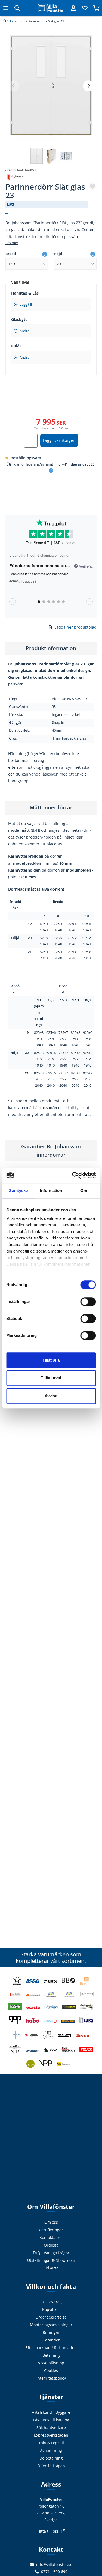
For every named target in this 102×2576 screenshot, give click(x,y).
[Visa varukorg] (96, 8)
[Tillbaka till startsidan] (51, 8)
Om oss (51, 2222)
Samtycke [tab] (18, 1191)
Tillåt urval (51, 1378)
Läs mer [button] (12, 243)
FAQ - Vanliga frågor (51, 2253)
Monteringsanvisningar (51, 2325)
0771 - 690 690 (54, 2572)
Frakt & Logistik (51, 2443)
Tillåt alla (51, 1360)
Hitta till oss (48, 2531)
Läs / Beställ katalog (51, 2420)
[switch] (88, 1302)
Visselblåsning (51, 2363)
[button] (88, 86)
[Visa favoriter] (85, 8)
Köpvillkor (51, 2309)
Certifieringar (51, 2230)
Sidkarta (51, 2268)
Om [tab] (84, 1191)
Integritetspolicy (51, 2378)
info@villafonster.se (54, 2564)
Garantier (51, 2340)
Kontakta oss (51, 2237)
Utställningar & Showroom (51, 2260)
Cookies (51, 2371)
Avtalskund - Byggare (51, 2412)
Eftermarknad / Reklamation (51, 2348)
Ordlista (51, 2245)
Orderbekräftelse (51, 2317)
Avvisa (51, 1396)
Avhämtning (51, 2450)
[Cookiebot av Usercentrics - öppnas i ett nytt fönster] (73, 1175)
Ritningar (51, 2332)
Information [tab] (51, 1191)
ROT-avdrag (51, 2302)
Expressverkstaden (51, 2435)
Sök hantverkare (51, 2428)
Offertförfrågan (51, 2466)
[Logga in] (73, 8)
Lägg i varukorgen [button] (59, 440)
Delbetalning (51, 2458)
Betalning (51, 2355)
